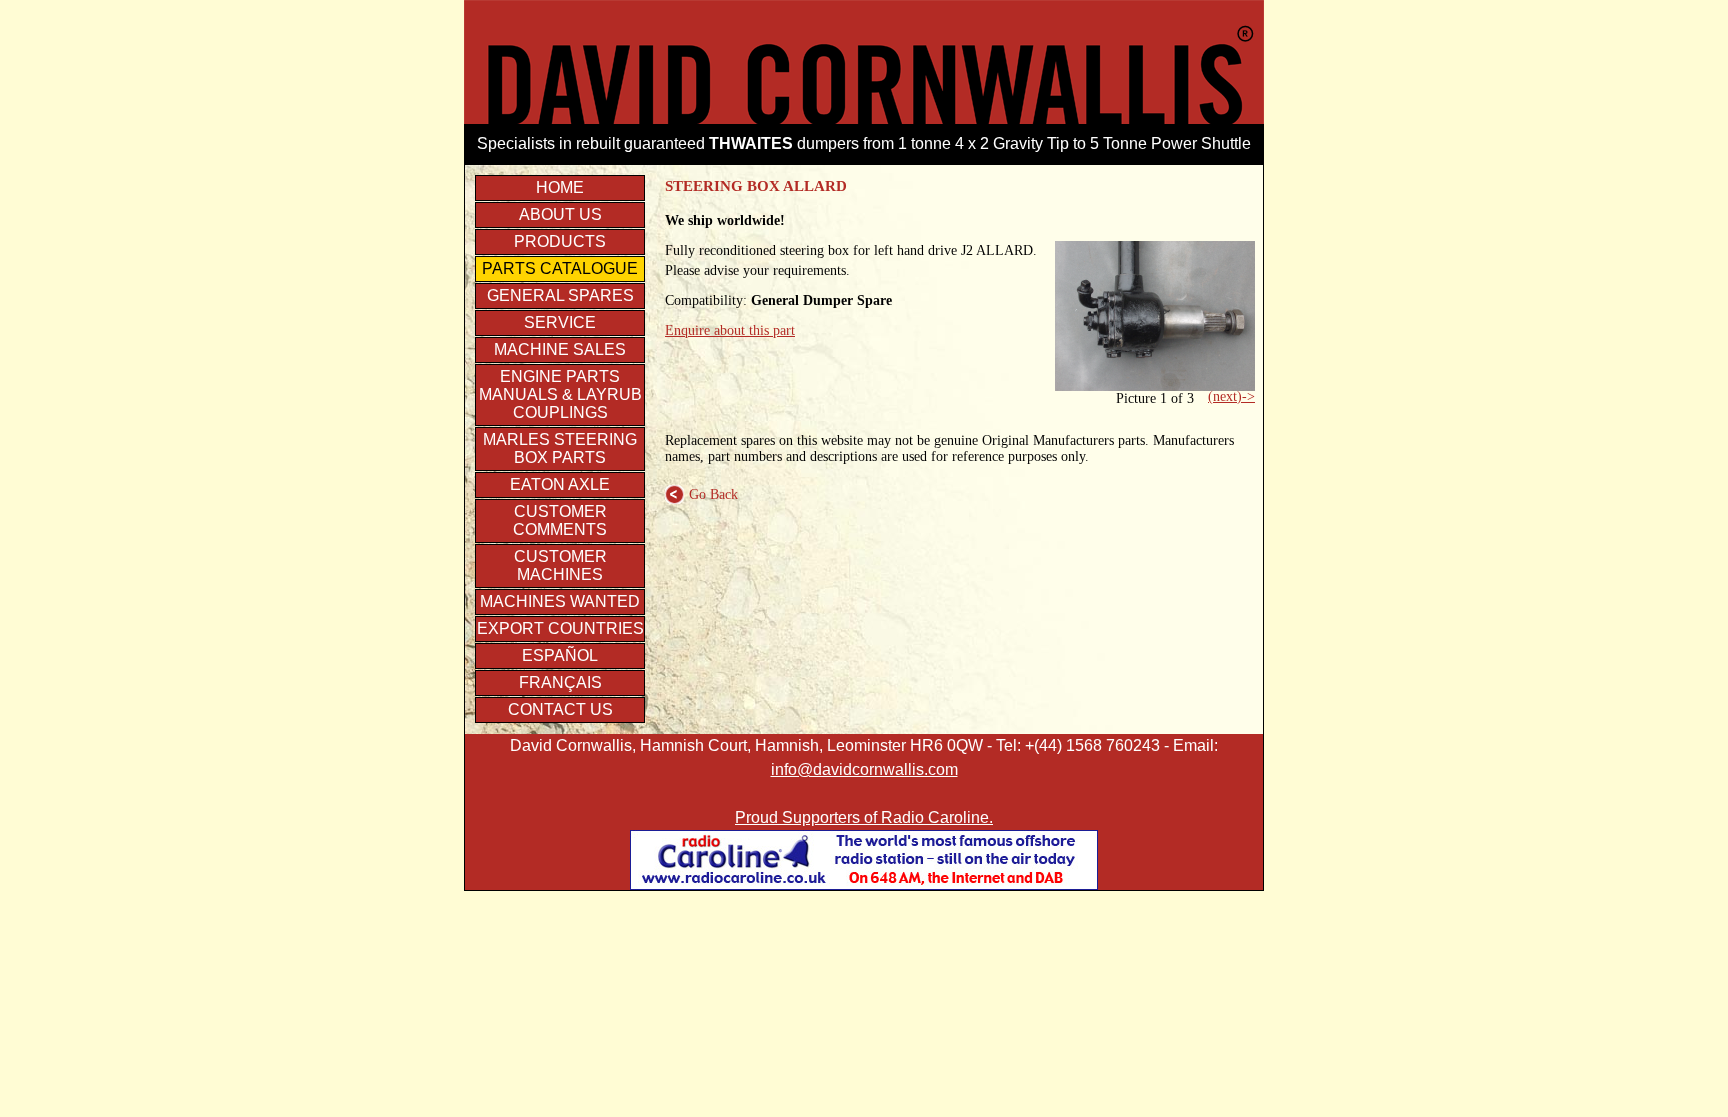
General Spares (560, 295)
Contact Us (560, 709)
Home (560, 187)
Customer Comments (560, 520)
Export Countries (560, 628)
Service (560, 322)
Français (560, 682)
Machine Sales (560, 349)
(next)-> (1231, 396)
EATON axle (560, 484)
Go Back (701, 494)
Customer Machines (560, 565)
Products (560, 241)
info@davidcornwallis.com (864, 769)
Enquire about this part (730, 330)
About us (560, 214)
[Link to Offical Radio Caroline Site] (864, 884)
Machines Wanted (560, 601)
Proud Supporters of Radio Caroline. (864, 817)
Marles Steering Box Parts (560, 448)
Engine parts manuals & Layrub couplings (560, 394)
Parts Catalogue (560, 268)
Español (560, 655)
